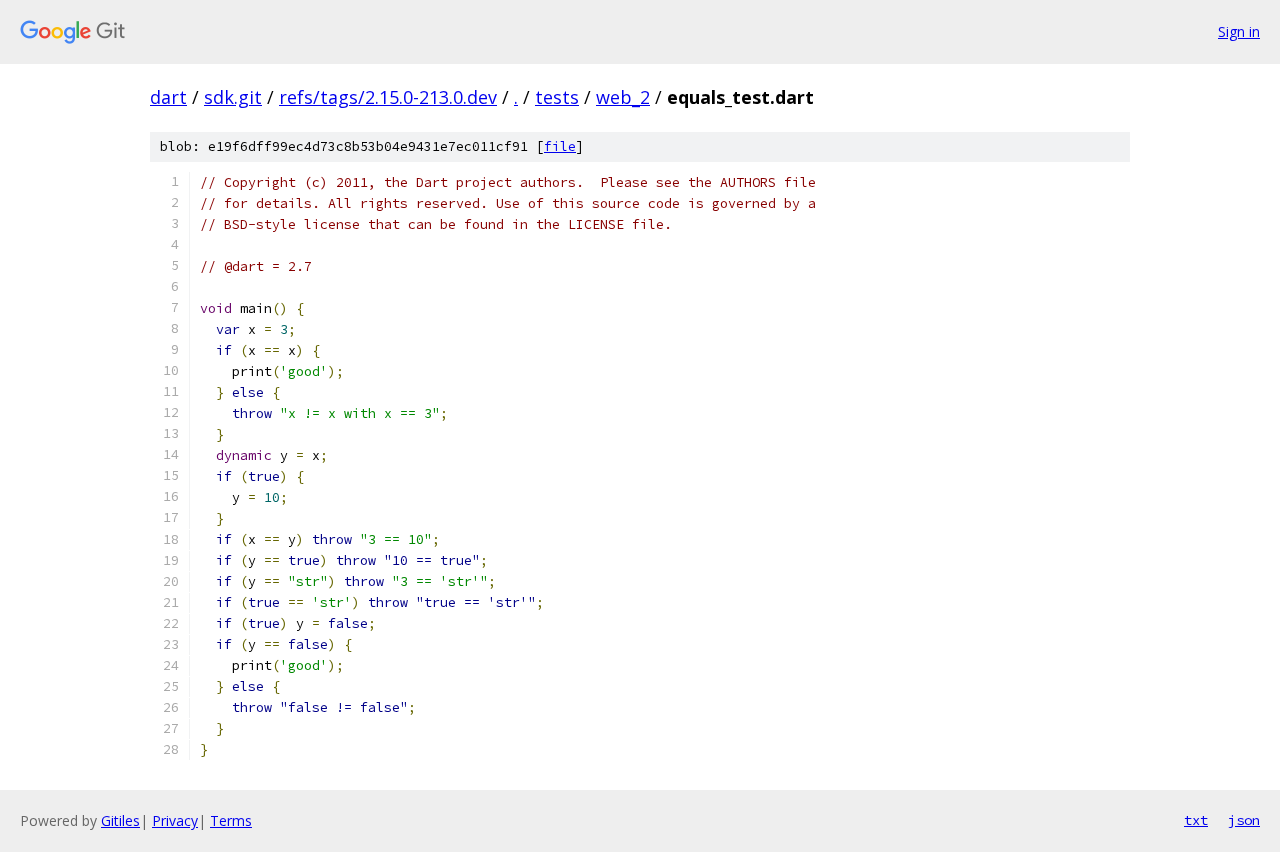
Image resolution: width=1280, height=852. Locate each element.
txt (1196, 820)
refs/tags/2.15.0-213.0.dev (388, 97)
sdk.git (233, 97)
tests (557, 97)
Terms (231, 820)
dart (168, 97)
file (560, 146)
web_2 (623, 97)
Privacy (175, 820)
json (1244, 820)
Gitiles (120, 820)
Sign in (1239, 31)
